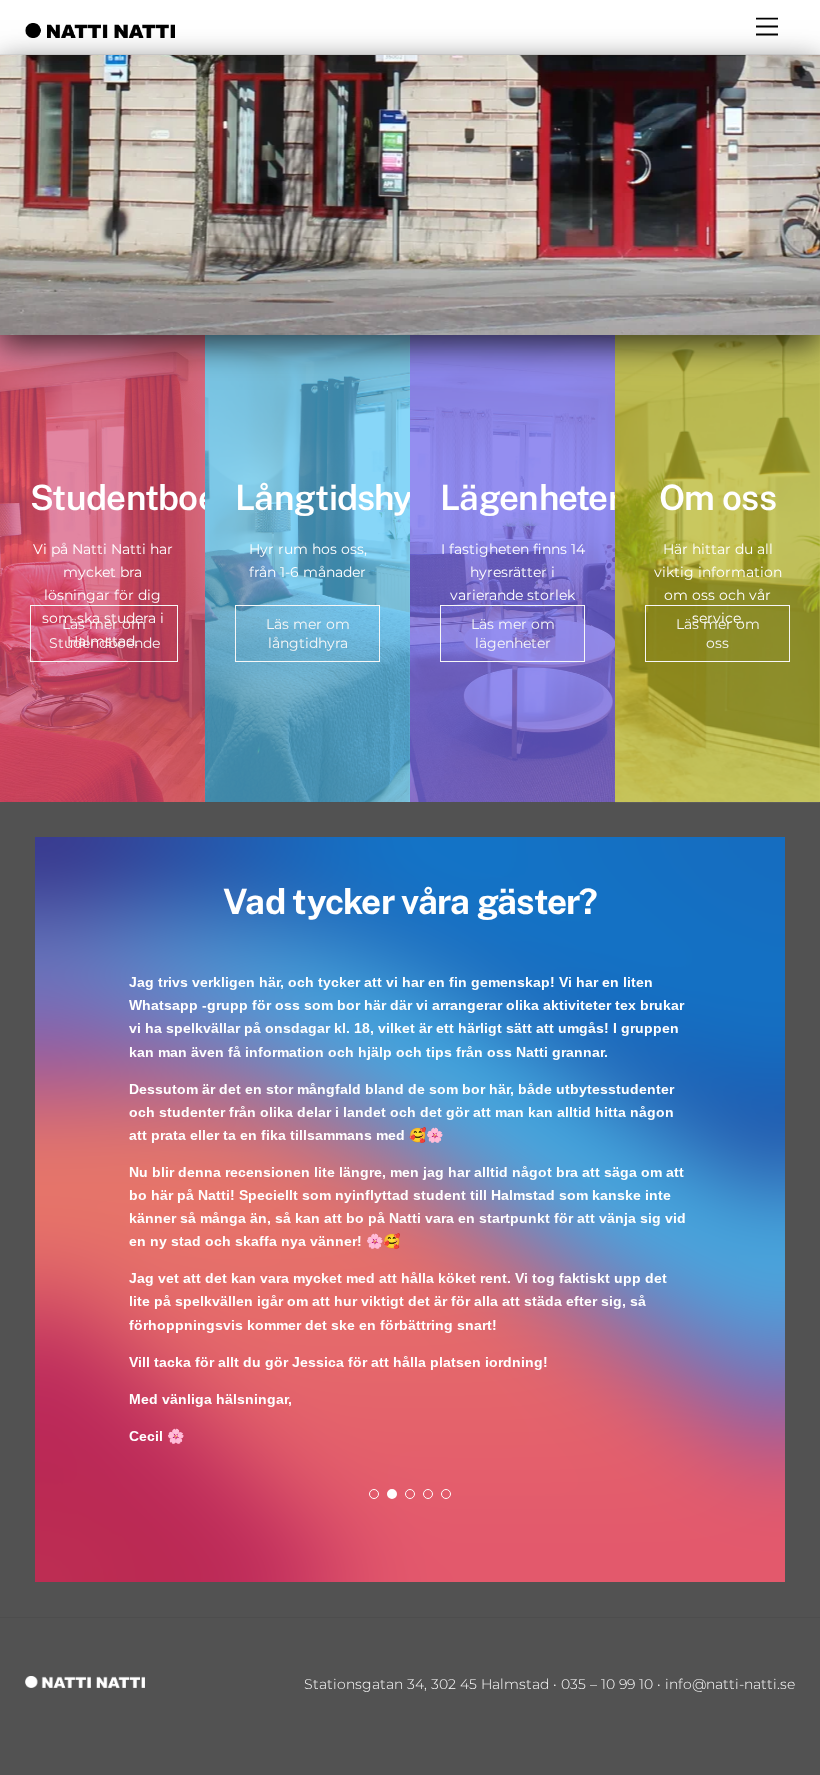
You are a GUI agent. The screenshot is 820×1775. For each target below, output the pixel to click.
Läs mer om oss (718, 633)
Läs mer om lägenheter (513, 633)
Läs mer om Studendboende (104, 633)
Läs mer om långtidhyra (308, 633)
